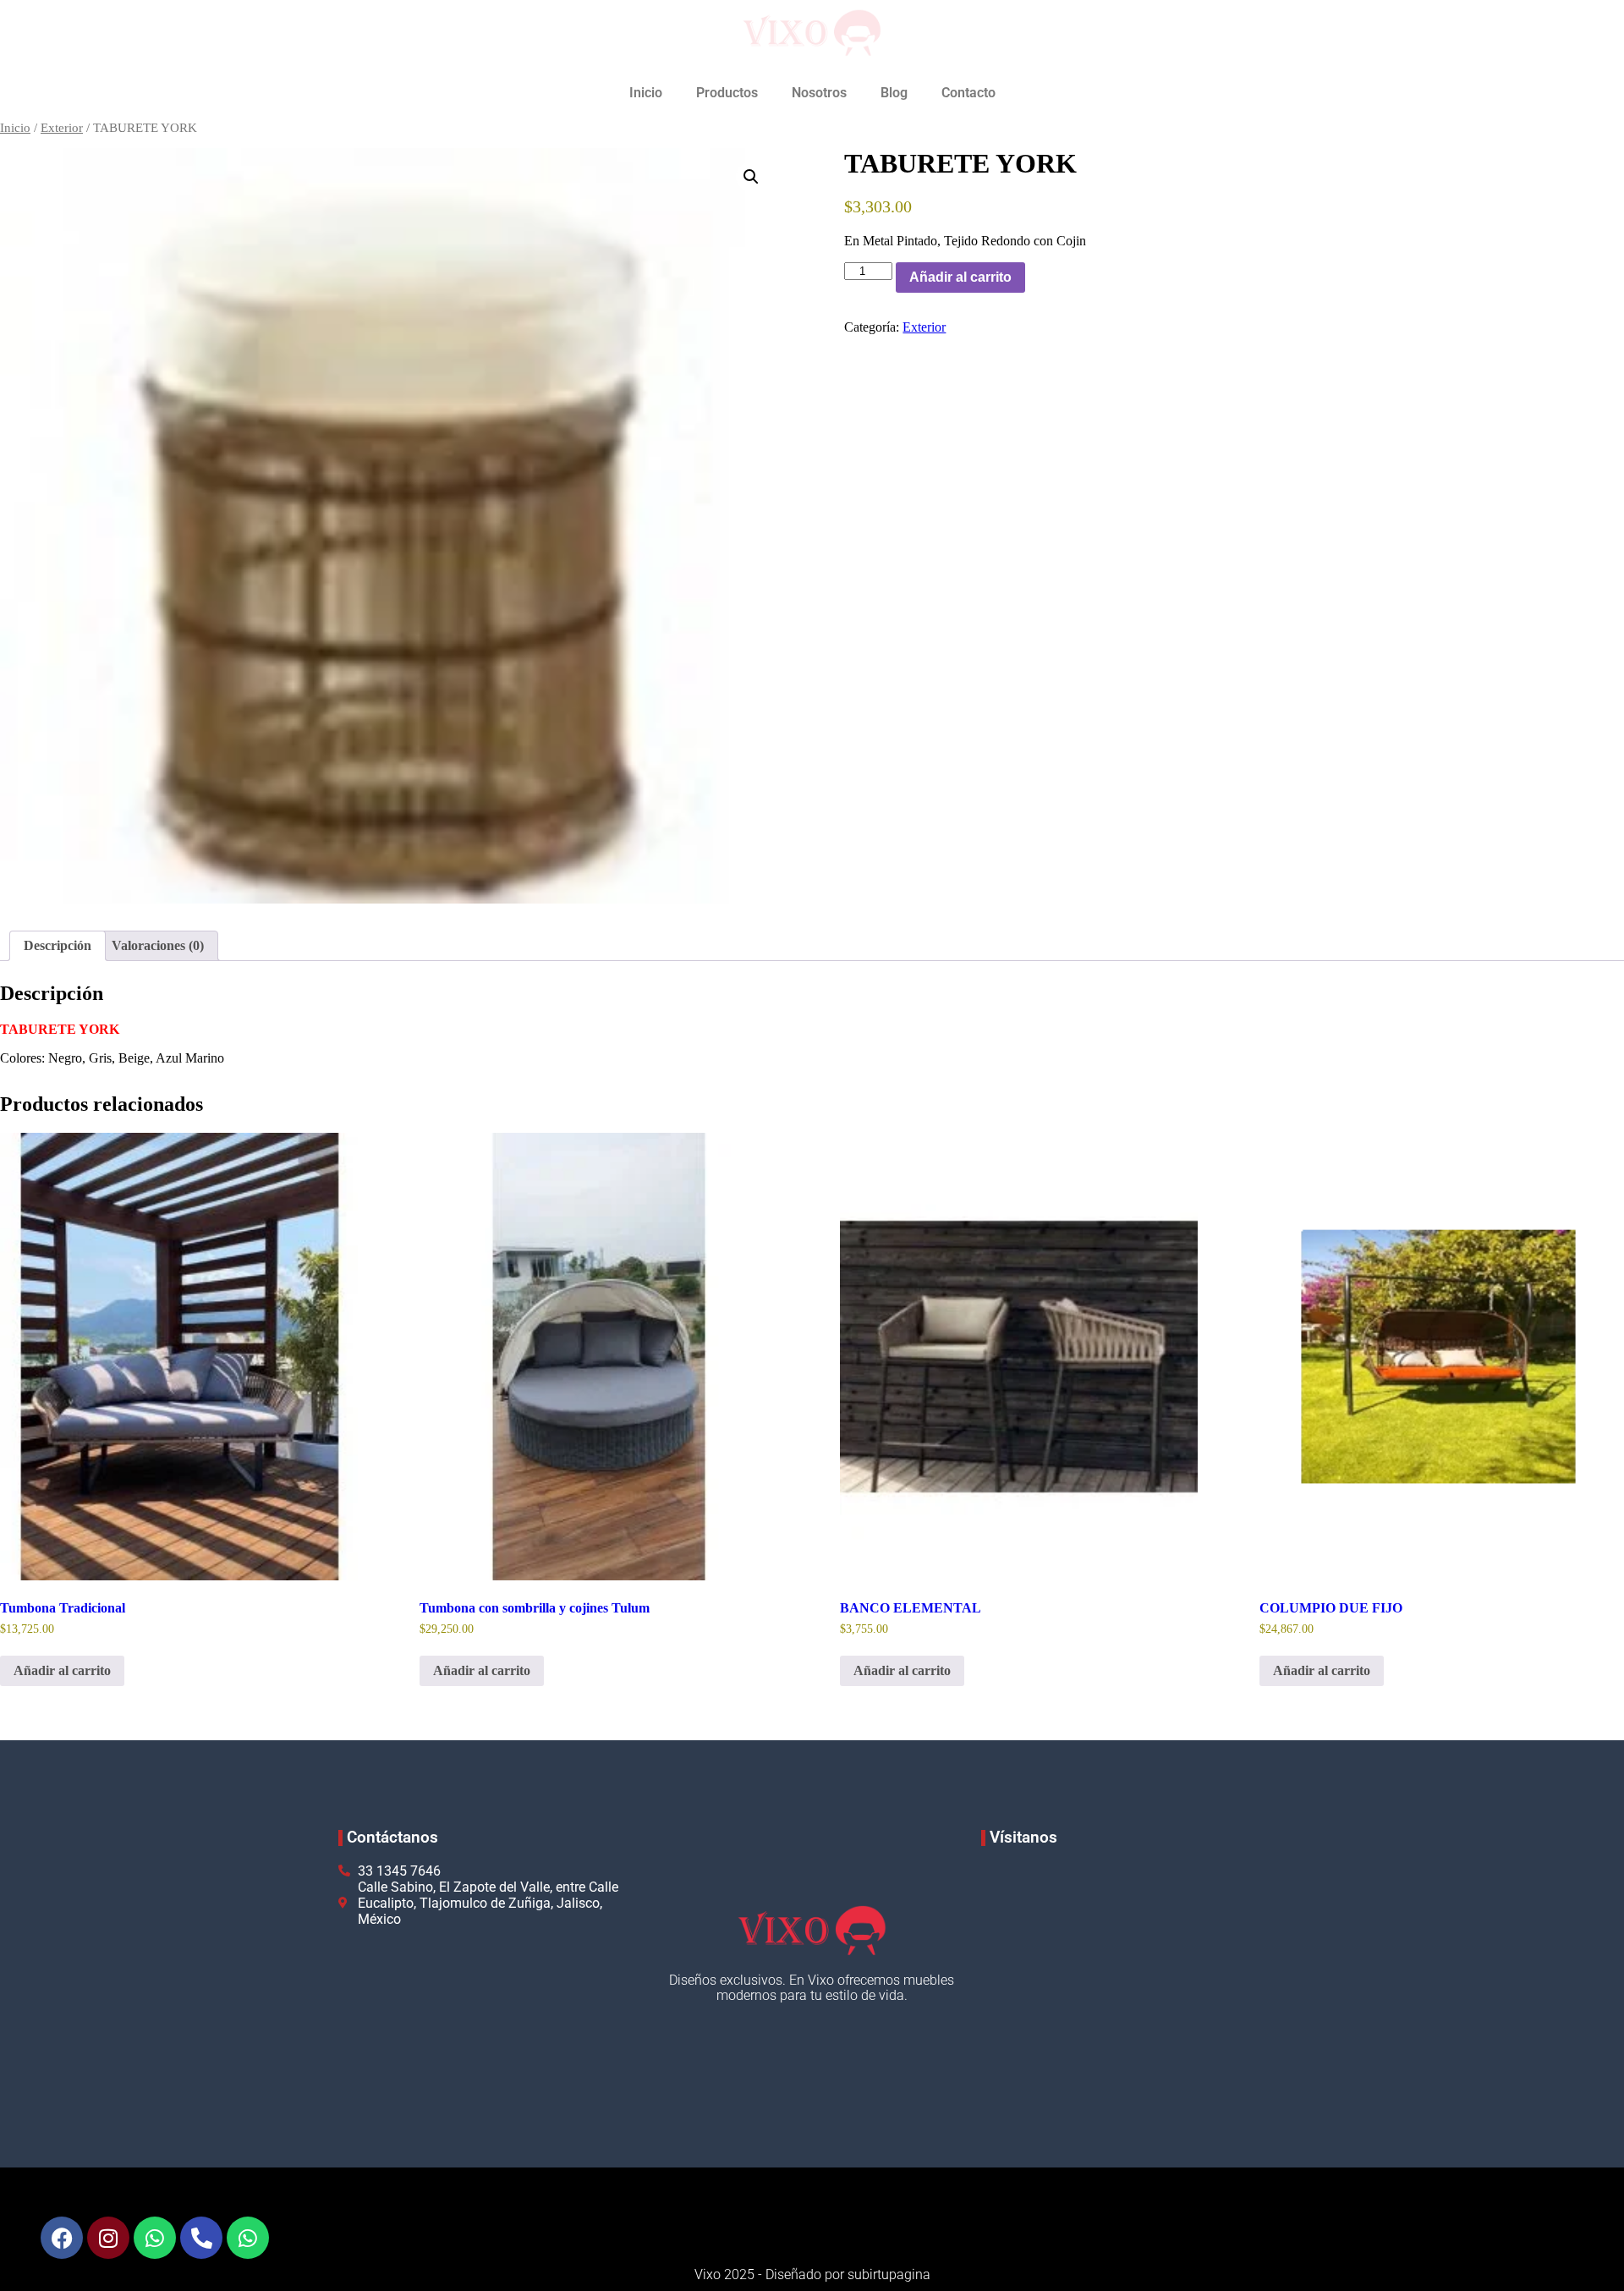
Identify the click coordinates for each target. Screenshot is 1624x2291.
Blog (894, 93)
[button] (751, 177)
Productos (727, 93)
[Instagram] (108, 2238)
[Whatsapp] (155, 2238)
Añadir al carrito (960, 277)
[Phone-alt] (201, 2238)
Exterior (62, 128)
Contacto (968, 93)
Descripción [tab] (58, 945)
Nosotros (819, 93)
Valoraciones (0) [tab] (158, 945)
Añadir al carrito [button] (62, 1670)
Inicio (646, 93)
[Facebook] (62, 2238)
